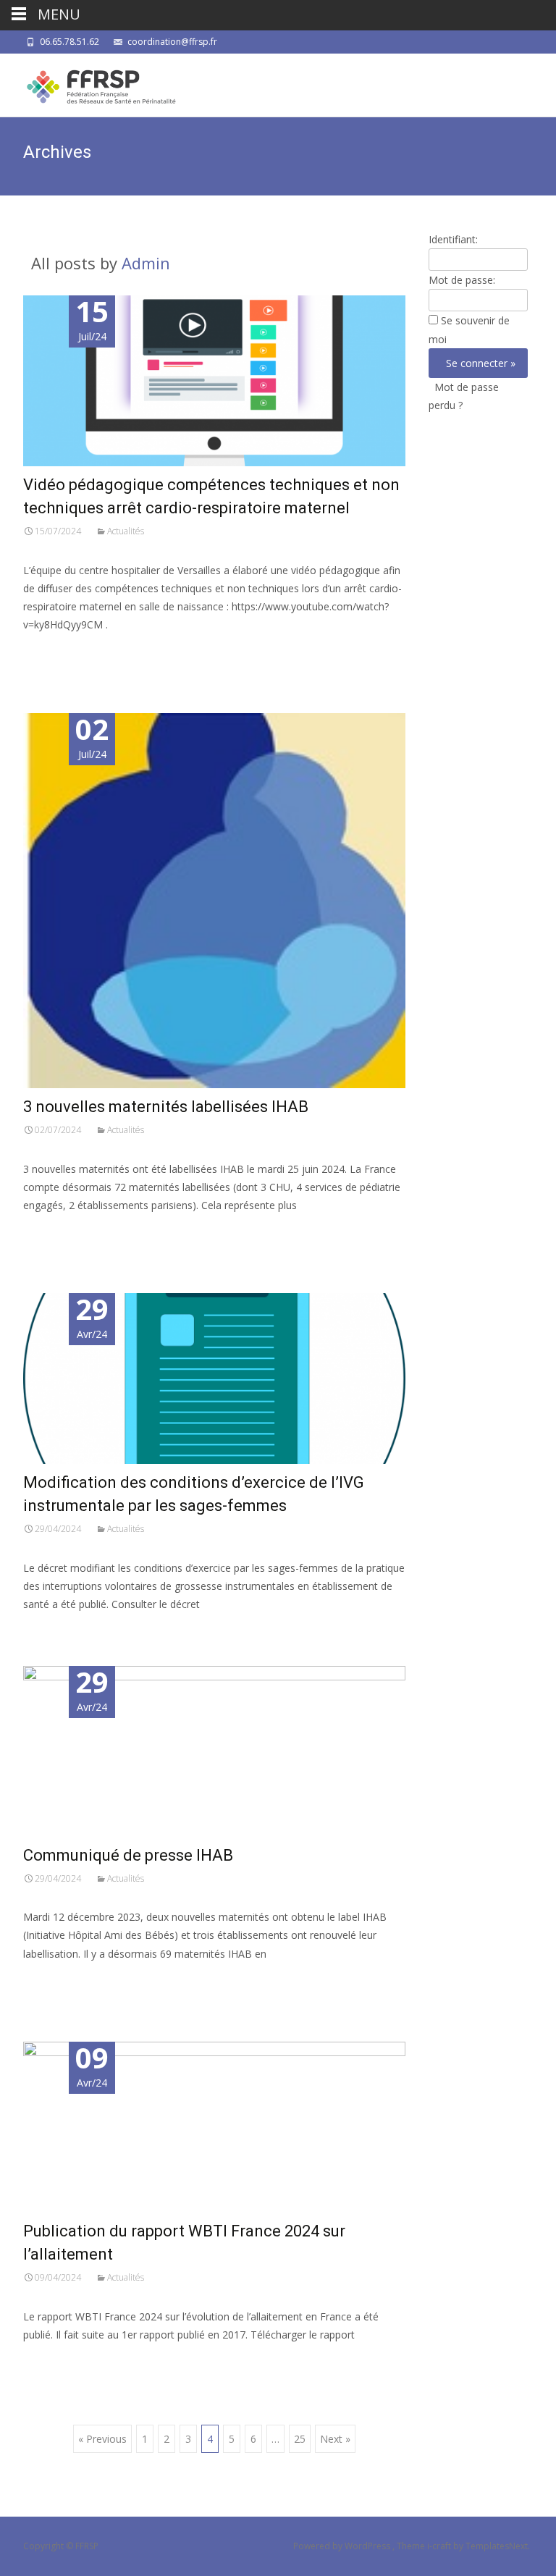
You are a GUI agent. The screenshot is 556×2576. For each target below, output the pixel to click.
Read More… (55, 651)
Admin (146, 263)
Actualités (126, 531)
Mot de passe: (462, 280)
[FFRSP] (90, 83)
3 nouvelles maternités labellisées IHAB (166, 1107)
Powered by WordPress (343, 2546)
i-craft (440, 2546)
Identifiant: (453, 239)
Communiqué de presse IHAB (128, 1855)
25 (300, 2439)
